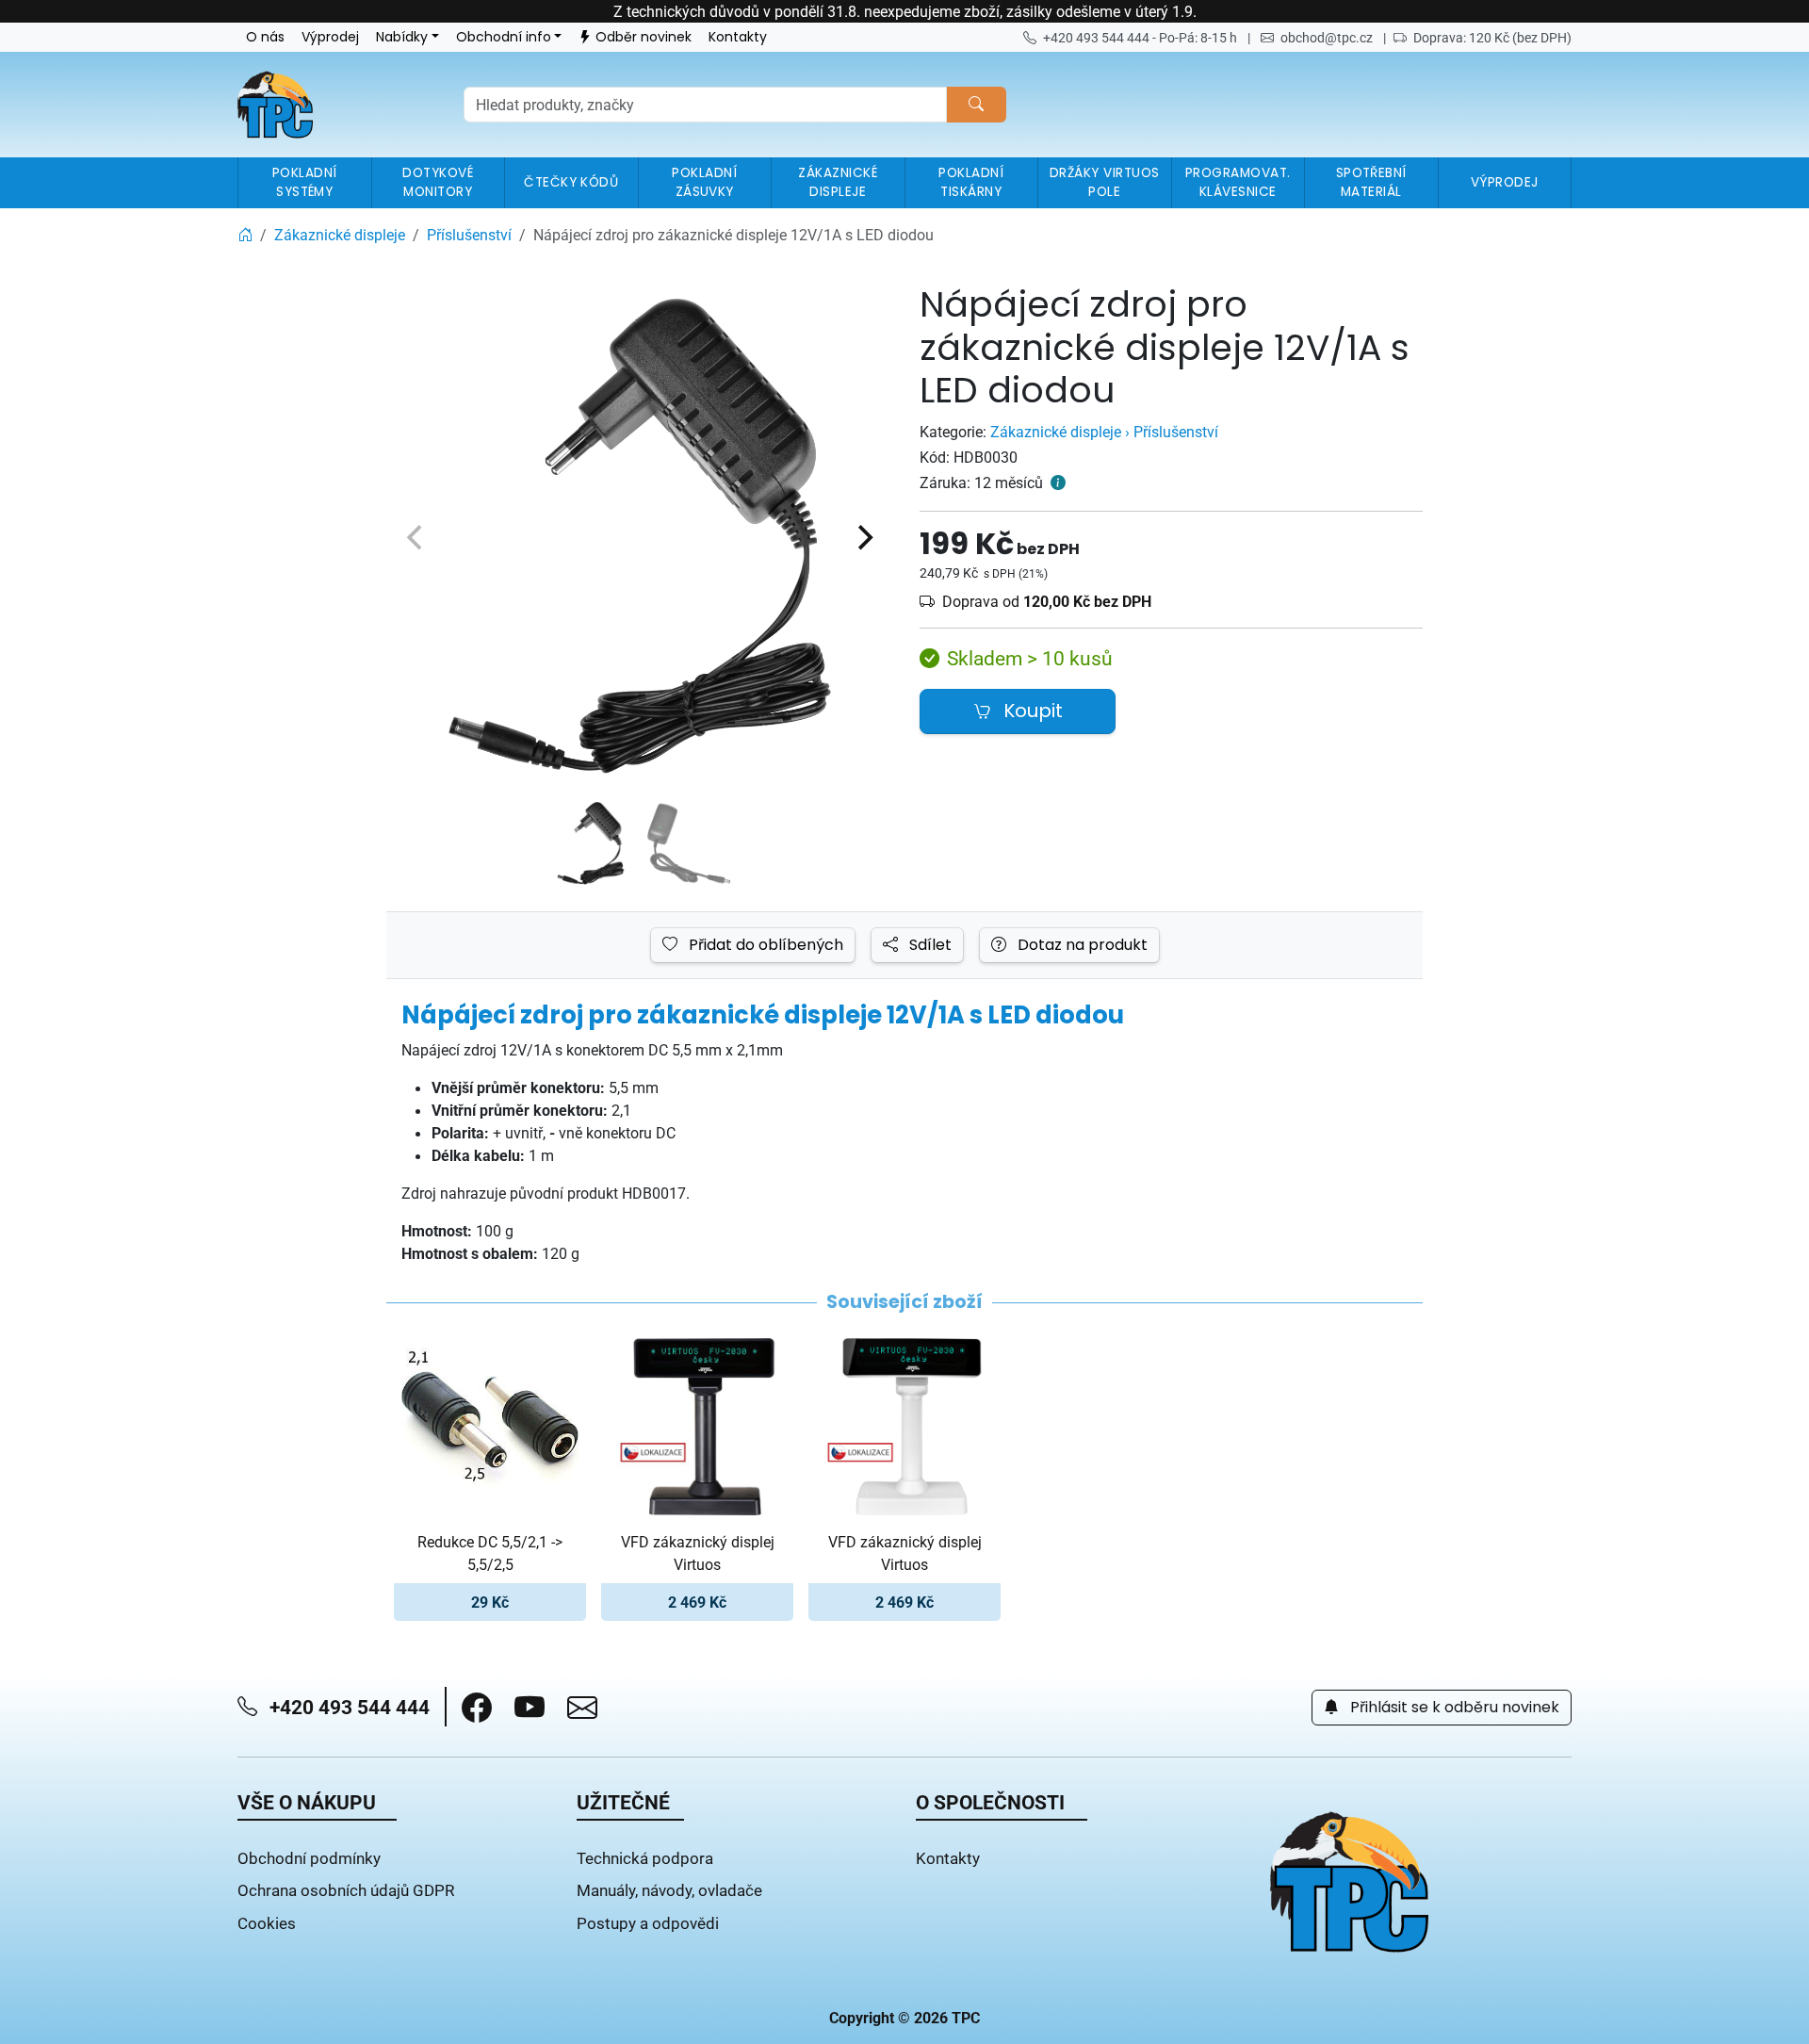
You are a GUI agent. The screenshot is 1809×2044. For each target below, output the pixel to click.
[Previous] (416, 537)
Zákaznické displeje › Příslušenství (1104, 432)
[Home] (245, 235)
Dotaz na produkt (1081, 945)
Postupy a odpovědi (648, 1923)
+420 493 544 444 (347, 1707)
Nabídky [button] (402, 37)
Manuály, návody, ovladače (669, 1890)
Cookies (267, 1923)
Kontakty (738, 37)
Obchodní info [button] (504, 37)
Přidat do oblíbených (764, 945)
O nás (265, 37)
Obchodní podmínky (309, 1858)
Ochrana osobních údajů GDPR (346, 1890)
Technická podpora (645, 1858)
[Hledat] (976, 105)
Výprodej (330, 37)
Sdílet (929, 945)
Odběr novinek (644, 37)
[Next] (863, 537)
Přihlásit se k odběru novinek (1453, 1708)
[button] (477, 1708)
